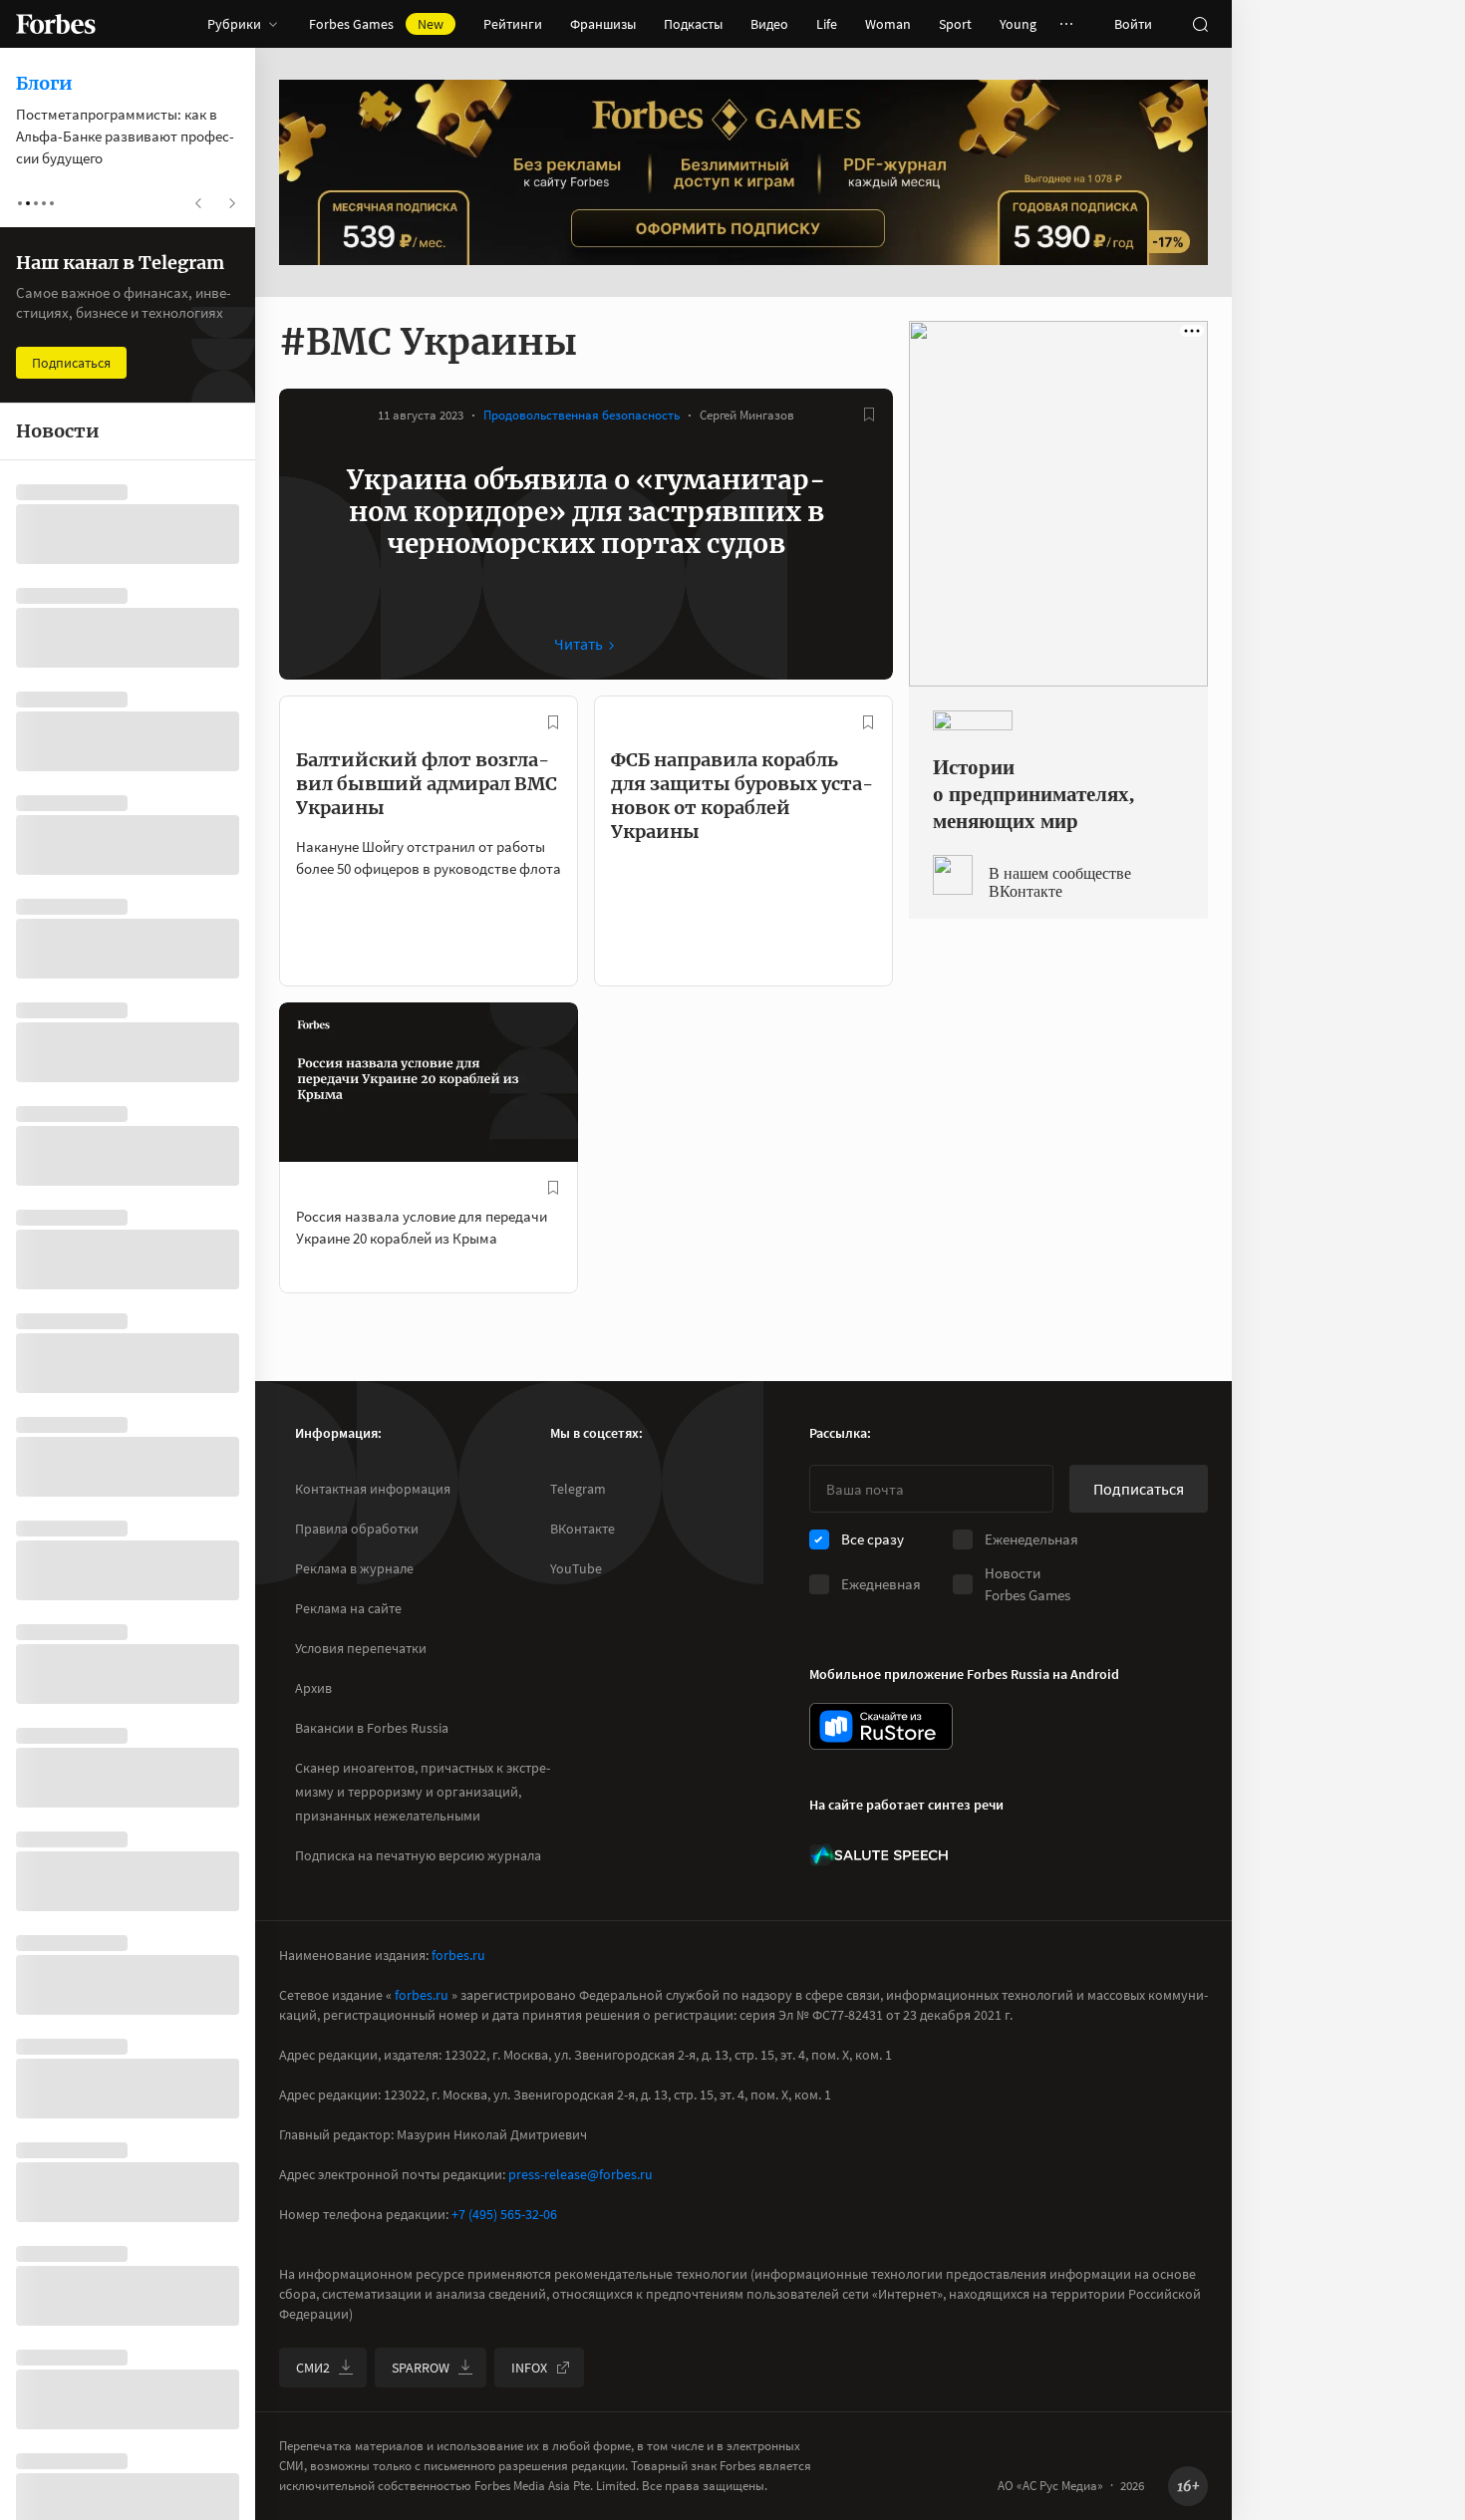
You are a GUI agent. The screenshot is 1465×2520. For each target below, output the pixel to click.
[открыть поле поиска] (1200, 24)
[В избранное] (869, 415)
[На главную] (56, 24)
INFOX (529, 2368)
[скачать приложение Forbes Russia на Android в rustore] (881, 1726)
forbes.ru (458, 1955)
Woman (888, 24)
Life (827, 24)
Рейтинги (513, 24)
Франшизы (603, 24)
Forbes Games (376, 24)
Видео (769, 24)
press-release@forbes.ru (581, 2174)
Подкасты (693, 24)
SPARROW (421, 2368)
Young (1018, 24)
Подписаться (1139, 1489)
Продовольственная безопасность (582, 415)
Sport (955, 24)
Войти (1133, 24)
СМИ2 (313, 2368)
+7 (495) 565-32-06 (504, 2214)
